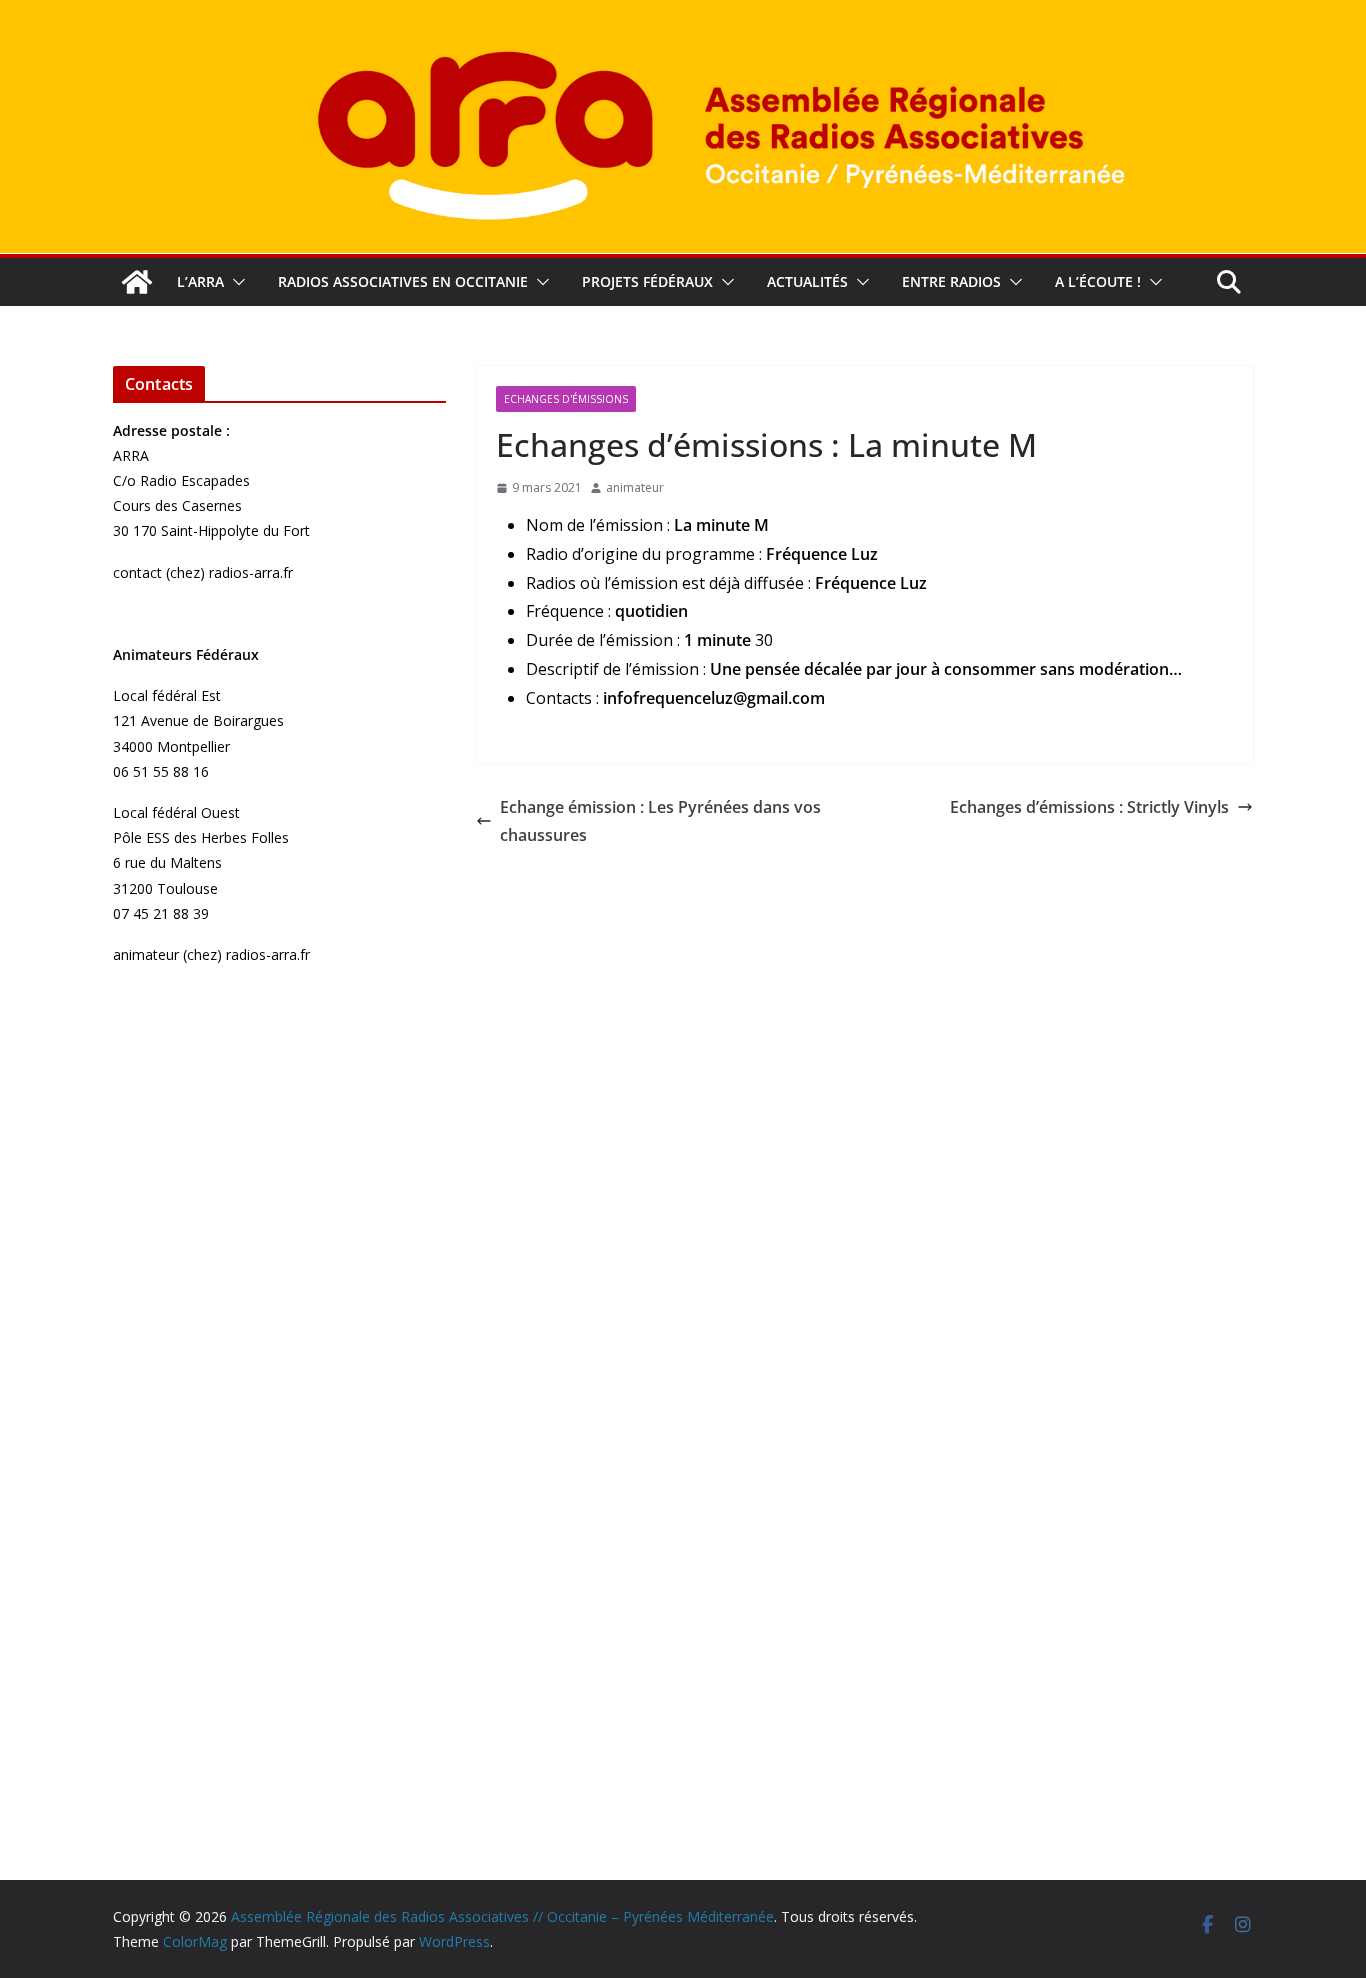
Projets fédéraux (647, 281)
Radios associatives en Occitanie (403, 281)
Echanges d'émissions (566, 399)
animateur (635, 487)
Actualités (807, 281)
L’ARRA (200, 281)
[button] (235, 282)
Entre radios (951, 281)
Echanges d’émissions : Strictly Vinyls (1089, 807)
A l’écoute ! (1098, 281)
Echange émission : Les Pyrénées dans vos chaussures (660, 821)
